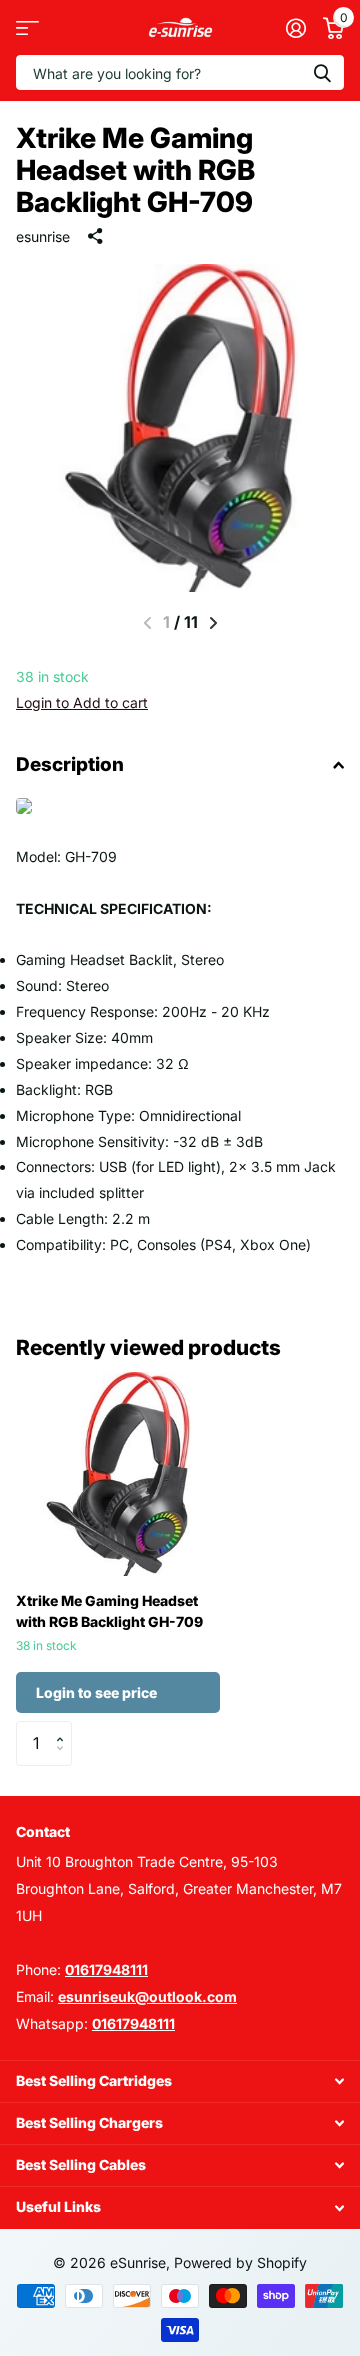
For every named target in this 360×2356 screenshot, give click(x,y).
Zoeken (322, 72)
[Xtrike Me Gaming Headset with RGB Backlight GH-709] (118, 1474)
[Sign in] (295, 28)
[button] (213, 623)
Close (180, 2081)
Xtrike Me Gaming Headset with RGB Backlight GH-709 (109, 1611)
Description (70, 764)
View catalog (27, 27)
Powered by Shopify (240, 2262)
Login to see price (96, 1692)
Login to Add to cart (82, 702)
